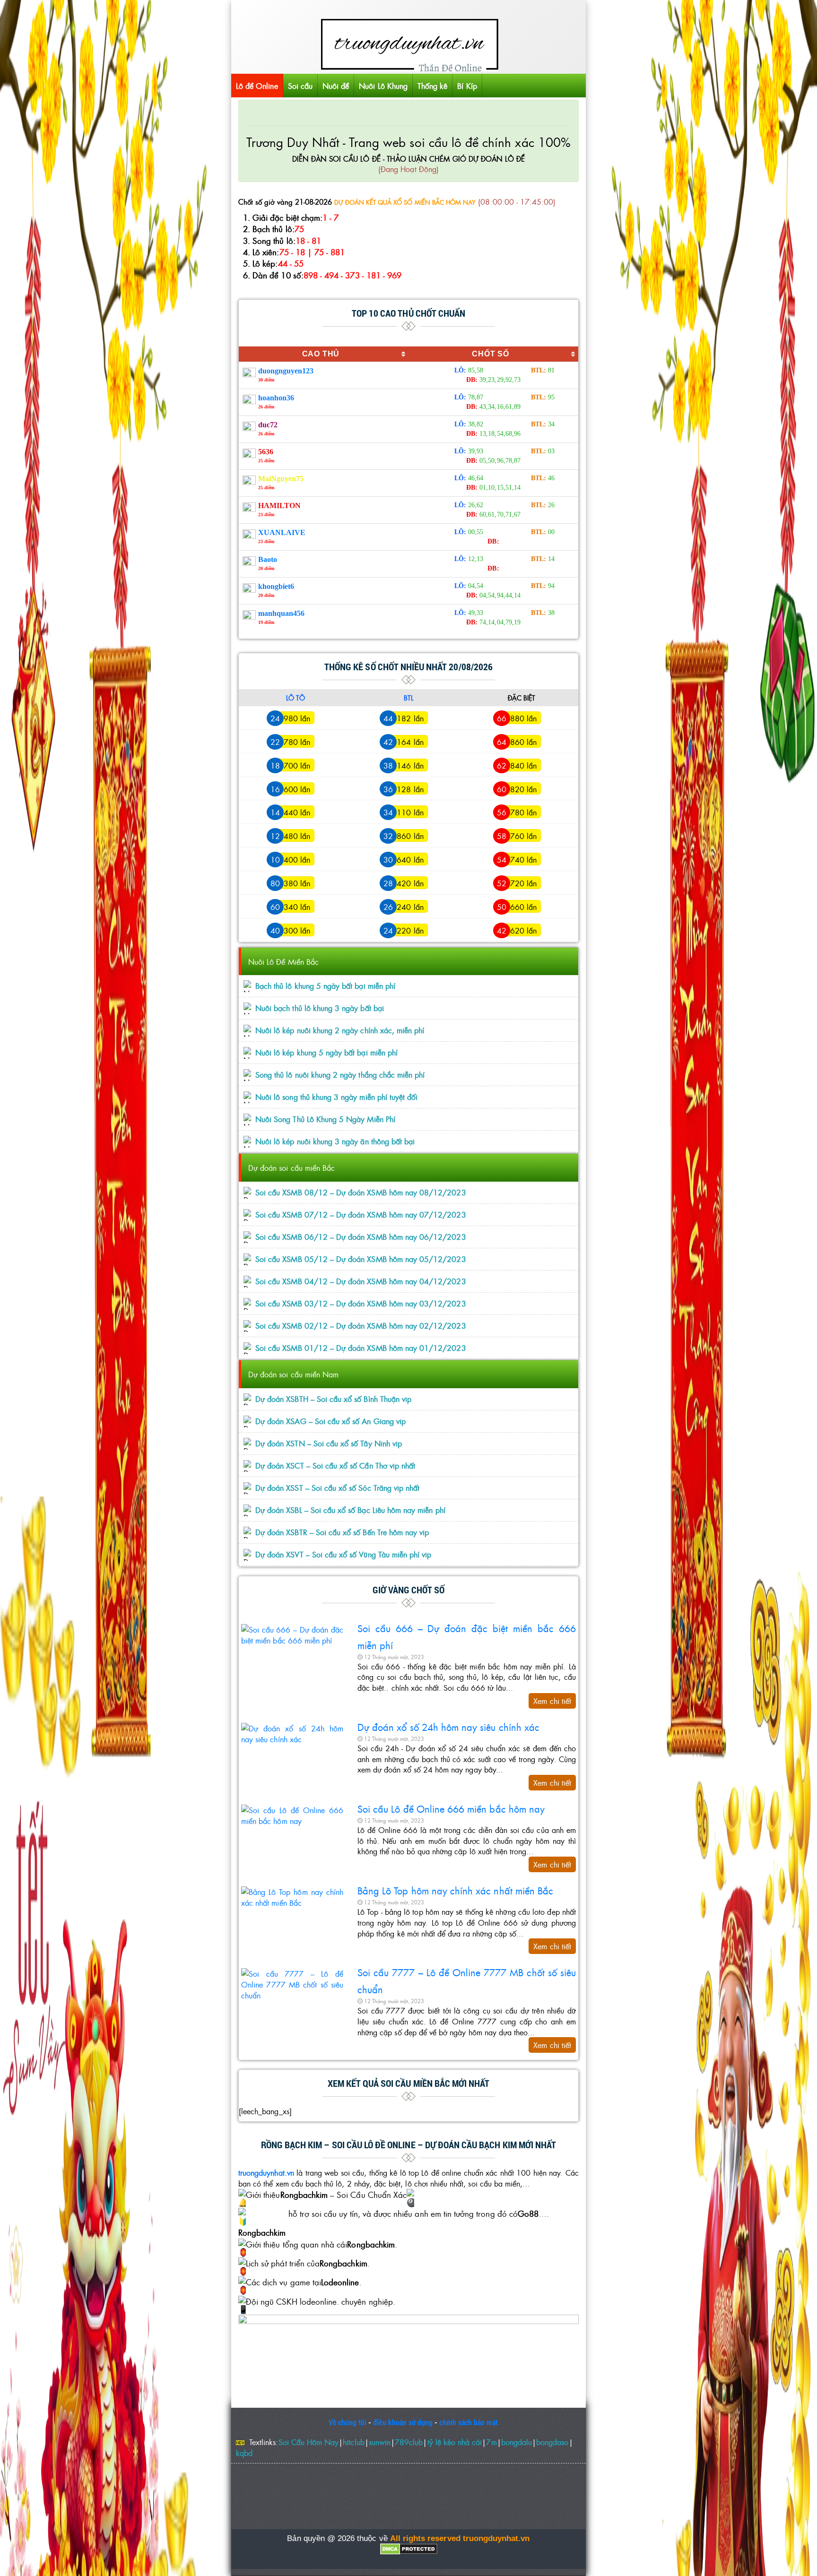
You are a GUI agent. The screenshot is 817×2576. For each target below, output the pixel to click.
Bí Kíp (467, 86)
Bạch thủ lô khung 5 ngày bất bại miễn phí (325, 986)
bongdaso (552, 2442)
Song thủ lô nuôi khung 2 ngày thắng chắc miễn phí (340, 1075)
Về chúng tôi (348, 2422)
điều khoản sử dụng (403, 2422)
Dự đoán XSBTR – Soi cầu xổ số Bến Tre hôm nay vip (342, 1532)
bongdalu (517, 2442)
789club (409, 2442)
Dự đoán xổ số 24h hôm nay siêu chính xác (448, 1727)
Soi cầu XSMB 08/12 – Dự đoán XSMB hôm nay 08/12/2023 (361, 1192)
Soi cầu (300, 86)
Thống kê (432, 86)
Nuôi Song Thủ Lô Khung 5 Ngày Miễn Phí (325, 1119)
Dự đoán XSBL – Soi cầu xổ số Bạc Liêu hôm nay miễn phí (350, 1510)
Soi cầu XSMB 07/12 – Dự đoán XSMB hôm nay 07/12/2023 (361, 1215)
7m (491, 2442)
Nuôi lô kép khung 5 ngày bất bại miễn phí (326, 1052)
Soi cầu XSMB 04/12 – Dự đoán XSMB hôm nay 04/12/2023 (361, 1281)
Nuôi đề (336, 86)
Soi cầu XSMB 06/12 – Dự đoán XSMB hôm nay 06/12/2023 (361, 1237)
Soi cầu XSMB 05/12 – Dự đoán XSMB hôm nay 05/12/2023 (361, 1259)
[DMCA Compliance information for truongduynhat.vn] (408, 2549)
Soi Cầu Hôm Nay (309, 2442)
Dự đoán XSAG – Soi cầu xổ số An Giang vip (330, 1421)
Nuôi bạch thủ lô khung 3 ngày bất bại (320, 1008)
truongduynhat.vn (266, 2172)
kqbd (244, 2453)
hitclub (353, 2442)
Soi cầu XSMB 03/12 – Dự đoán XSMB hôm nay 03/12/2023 (361, 1303)
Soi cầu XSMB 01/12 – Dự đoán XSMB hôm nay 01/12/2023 (361, 1348)
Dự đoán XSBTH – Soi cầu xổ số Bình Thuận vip (333, 1399)
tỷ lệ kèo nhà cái (455, 2442)
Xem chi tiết (552, 1701)
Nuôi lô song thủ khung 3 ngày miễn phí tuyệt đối (336, 1097)
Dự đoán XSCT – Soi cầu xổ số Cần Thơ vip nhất (335, 1465)
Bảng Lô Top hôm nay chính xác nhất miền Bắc (455, 1890)
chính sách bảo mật (469, 2422)
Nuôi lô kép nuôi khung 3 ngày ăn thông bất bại (335, 1141)
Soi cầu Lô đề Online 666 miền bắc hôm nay (451, 1808)
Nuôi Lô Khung (383, 86)
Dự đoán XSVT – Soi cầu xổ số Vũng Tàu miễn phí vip (343, 1554)
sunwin (380, 2442)
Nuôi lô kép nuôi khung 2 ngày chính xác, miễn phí (340, 1030)
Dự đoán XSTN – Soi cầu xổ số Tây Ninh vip (329, 1443)
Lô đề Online (257, 86)
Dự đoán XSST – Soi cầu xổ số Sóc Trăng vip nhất (337, 1488)
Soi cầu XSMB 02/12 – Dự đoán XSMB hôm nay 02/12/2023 (361, 1326)
